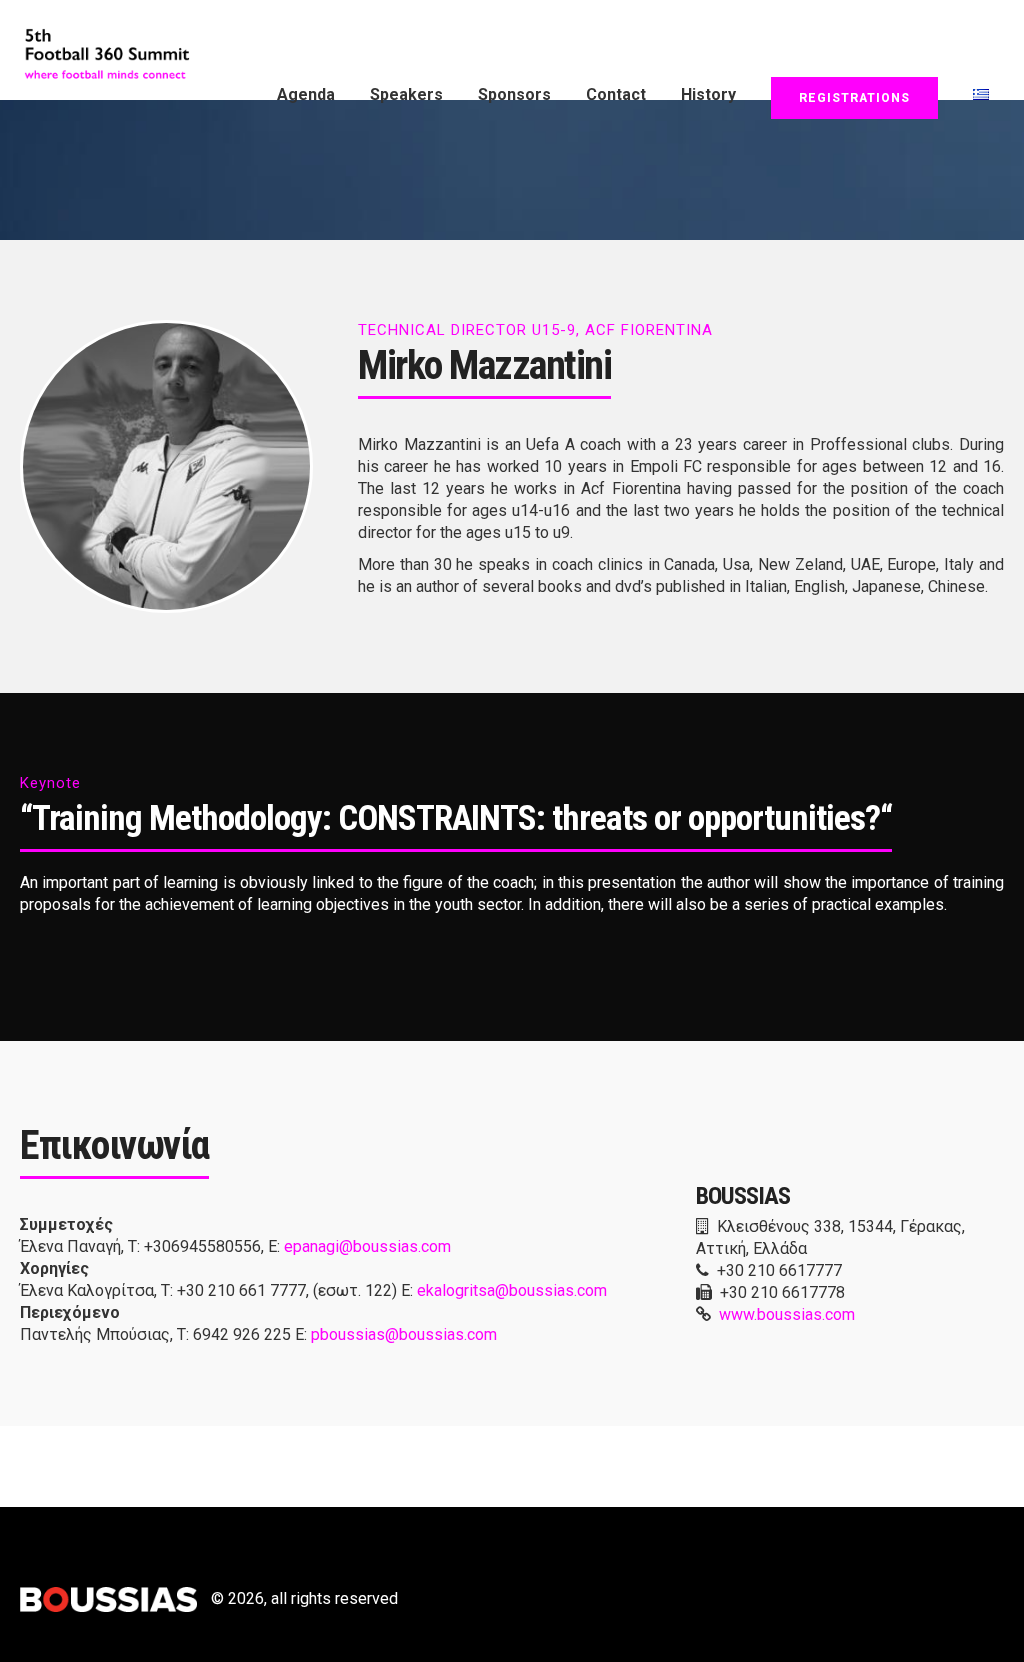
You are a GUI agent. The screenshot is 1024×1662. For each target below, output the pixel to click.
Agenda (306, 94)
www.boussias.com (787, 1314)
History (708, 94)
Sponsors (514, 94)
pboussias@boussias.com (404, 1334)
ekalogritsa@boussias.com (512, 1290)
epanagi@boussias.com (367, 1246)
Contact (616, 94)
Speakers (406, 94)
